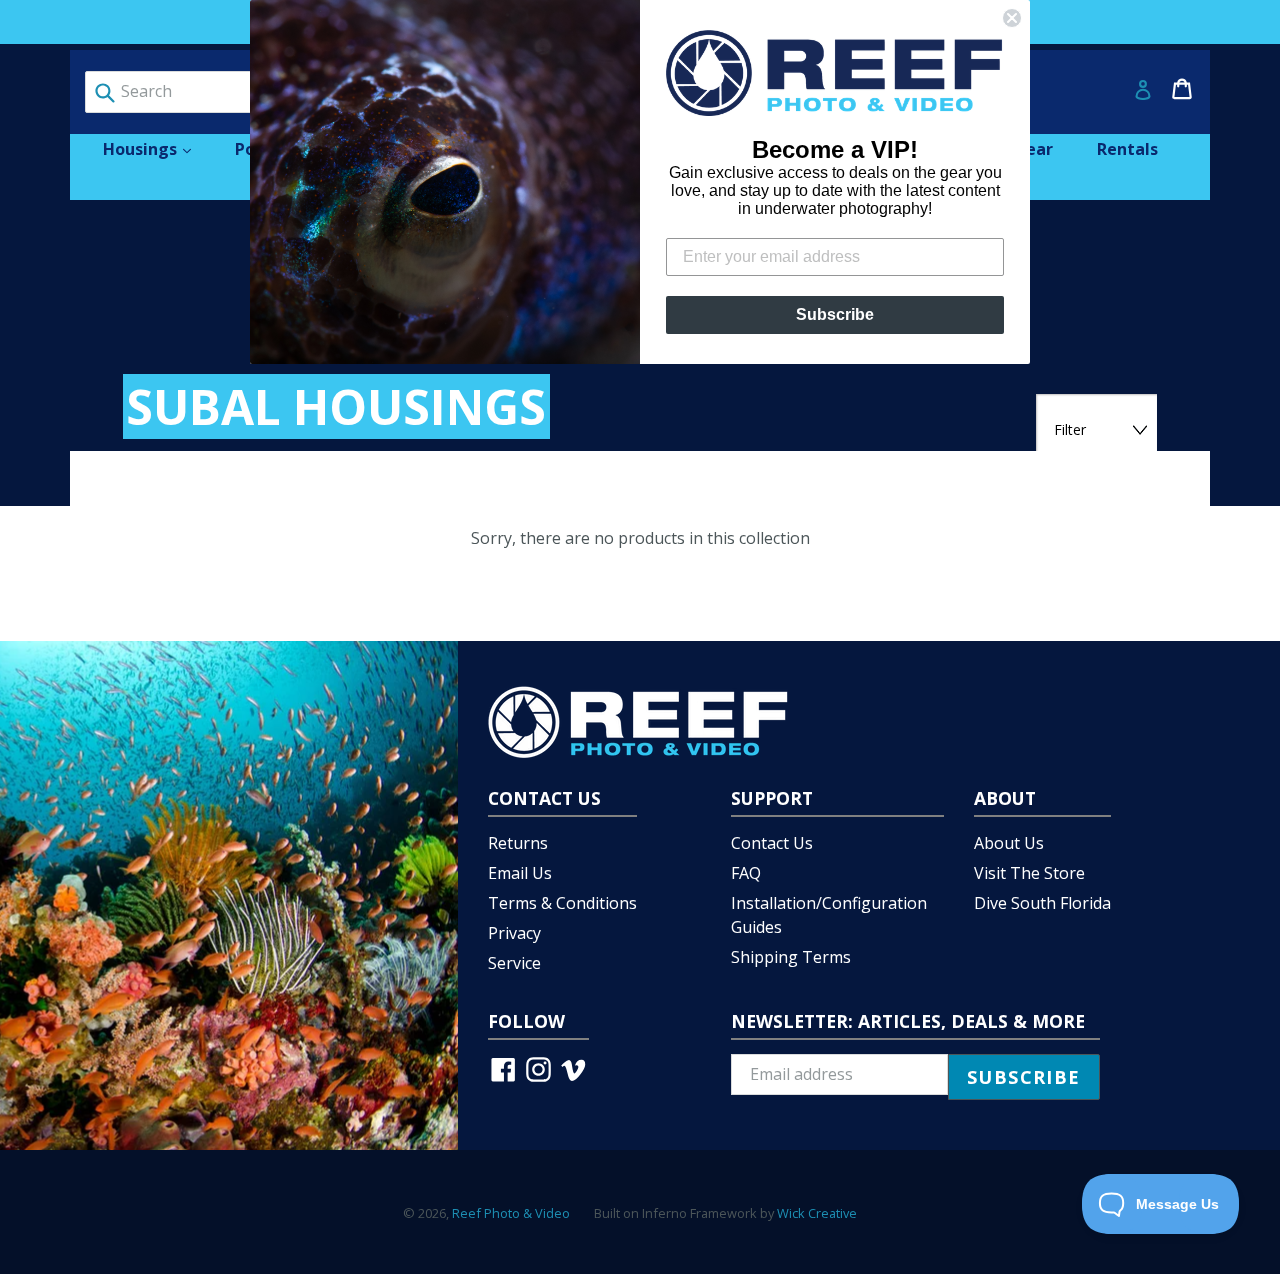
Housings (157, 148)
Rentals (1127, 149)
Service (514, 963)
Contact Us (772, 843)
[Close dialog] (1012, 18)
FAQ (746, 873)
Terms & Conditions (562, 903)
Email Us (520, 873)
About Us (1009, 843)
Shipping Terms (791, 957)
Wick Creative (817, 1213)
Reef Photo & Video (511, 1213)
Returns (518, 843)
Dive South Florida (1042, 903)
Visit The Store (1029, 873)
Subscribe (835, 314)
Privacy (514, 933)
